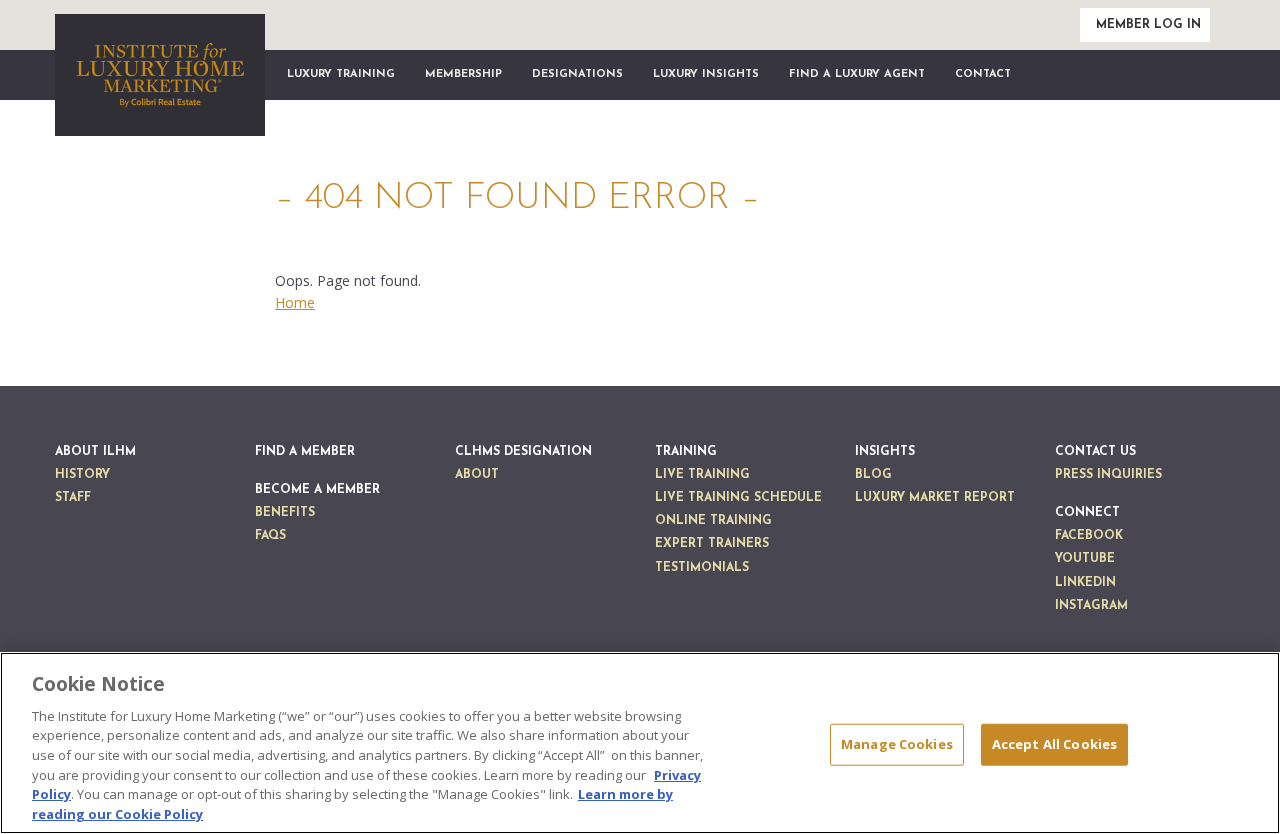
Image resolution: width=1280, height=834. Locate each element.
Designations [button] (577, 74)
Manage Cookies (897, 744)
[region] (640, 743)
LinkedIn (1085, 583)
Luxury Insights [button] (706, 74)
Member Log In (1148, 25)
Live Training (702, 475)
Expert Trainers (712, 544)
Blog (873, 475)
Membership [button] (463, 74)
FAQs (270, 536)
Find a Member (305, 452)
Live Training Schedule (738, 498)
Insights (885, 452)
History (82, 475)
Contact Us (1095, 452)
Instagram (1091, 606)
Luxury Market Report (935, 498)
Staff (73, 498)
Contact (983, 74)
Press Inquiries (1108, 475)
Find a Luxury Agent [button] (857, 74)
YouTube (1085, 559)
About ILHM (95, 452)
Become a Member (317, 490)
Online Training (713, 521)
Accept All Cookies (1054, 744)
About (477, 475)
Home (295, 302)
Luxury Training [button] (341, 74)
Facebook (1089, 536)
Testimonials (702, 568)
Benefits (285, 513)
